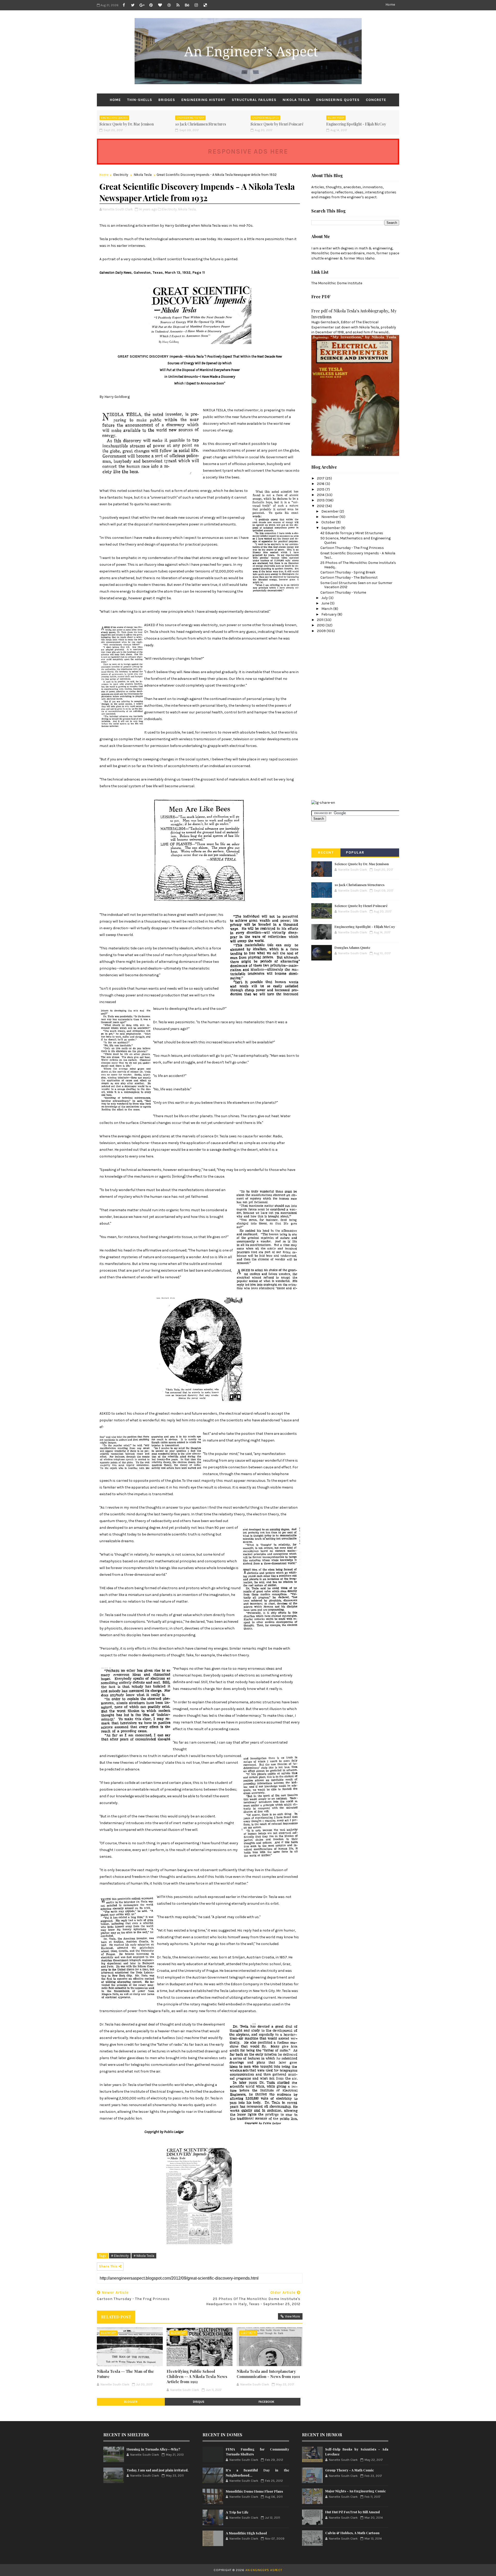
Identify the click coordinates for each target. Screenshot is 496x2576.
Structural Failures (254, 100)
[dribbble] (169, 5)
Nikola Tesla (296, 100)
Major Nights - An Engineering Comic (355, 2491)
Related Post (116, 2317)
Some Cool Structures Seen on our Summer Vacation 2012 (356, 585)
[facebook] (124, 5)
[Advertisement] (332, 716)
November (330, 517)
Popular (355, 852)
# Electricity (120, 2256)
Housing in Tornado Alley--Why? (153, 2449)
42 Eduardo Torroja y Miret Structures (352, 533)
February (329, 614)
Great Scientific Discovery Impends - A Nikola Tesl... (358, 555)
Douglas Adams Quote (352, 947)
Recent (326, 852)
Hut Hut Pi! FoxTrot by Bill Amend (352, 2512)
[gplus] (142, 5)
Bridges (167, 100)
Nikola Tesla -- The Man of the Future (125, 2374)
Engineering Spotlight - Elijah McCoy (356, 124)
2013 (321, 500)
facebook (266, 2402)
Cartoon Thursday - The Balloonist (349, 577)
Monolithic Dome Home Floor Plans (254, 2491)
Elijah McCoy (336, 118)
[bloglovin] (160, 5)
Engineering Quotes (338, 100)
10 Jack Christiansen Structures (201, 124)
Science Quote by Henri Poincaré (277, 124)
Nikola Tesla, (187, 209)
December (330, 511)
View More (292, 2316)
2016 (321, 484)
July (325, 598)
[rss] (178, 5)
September (331, 528)
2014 (321, 495)
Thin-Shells (140, 100)
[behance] (187, 5)
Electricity (121, 175)
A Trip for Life (237, 2512)
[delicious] (205, 5)
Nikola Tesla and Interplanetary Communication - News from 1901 (268, 2374)
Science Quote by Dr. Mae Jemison (127, 124)
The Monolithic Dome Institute (337, 283)
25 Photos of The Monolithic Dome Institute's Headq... (358, 565)
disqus (199, 2402)
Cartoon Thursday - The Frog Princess (352, 548)
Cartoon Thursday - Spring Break (348, 572)
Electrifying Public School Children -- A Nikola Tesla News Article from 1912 (197, 2377)
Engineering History (203, 100)
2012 (321, 506)
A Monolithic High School (246, 2533)
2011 (321, 620)
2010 (321, 625)
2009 (322, 631)
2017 (321, 478)
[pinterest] (151, 5)
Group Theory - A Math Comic (350, 2470)
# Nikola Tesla (144, 2256)
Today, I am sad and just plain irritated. (158, 2470)
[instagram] (196, 5)
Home (390, 5)
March (327, 609)
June (326, 603)
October (329, 522)
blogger (131, 2402)
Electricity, (170, 209)
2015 (321, 489)
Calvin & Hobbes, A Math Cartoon (352, 2533)
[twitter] (133, 5)
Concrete (376, 100)
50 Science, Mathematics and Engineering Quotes (355, 540)
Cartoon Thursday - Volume (343, 592)
